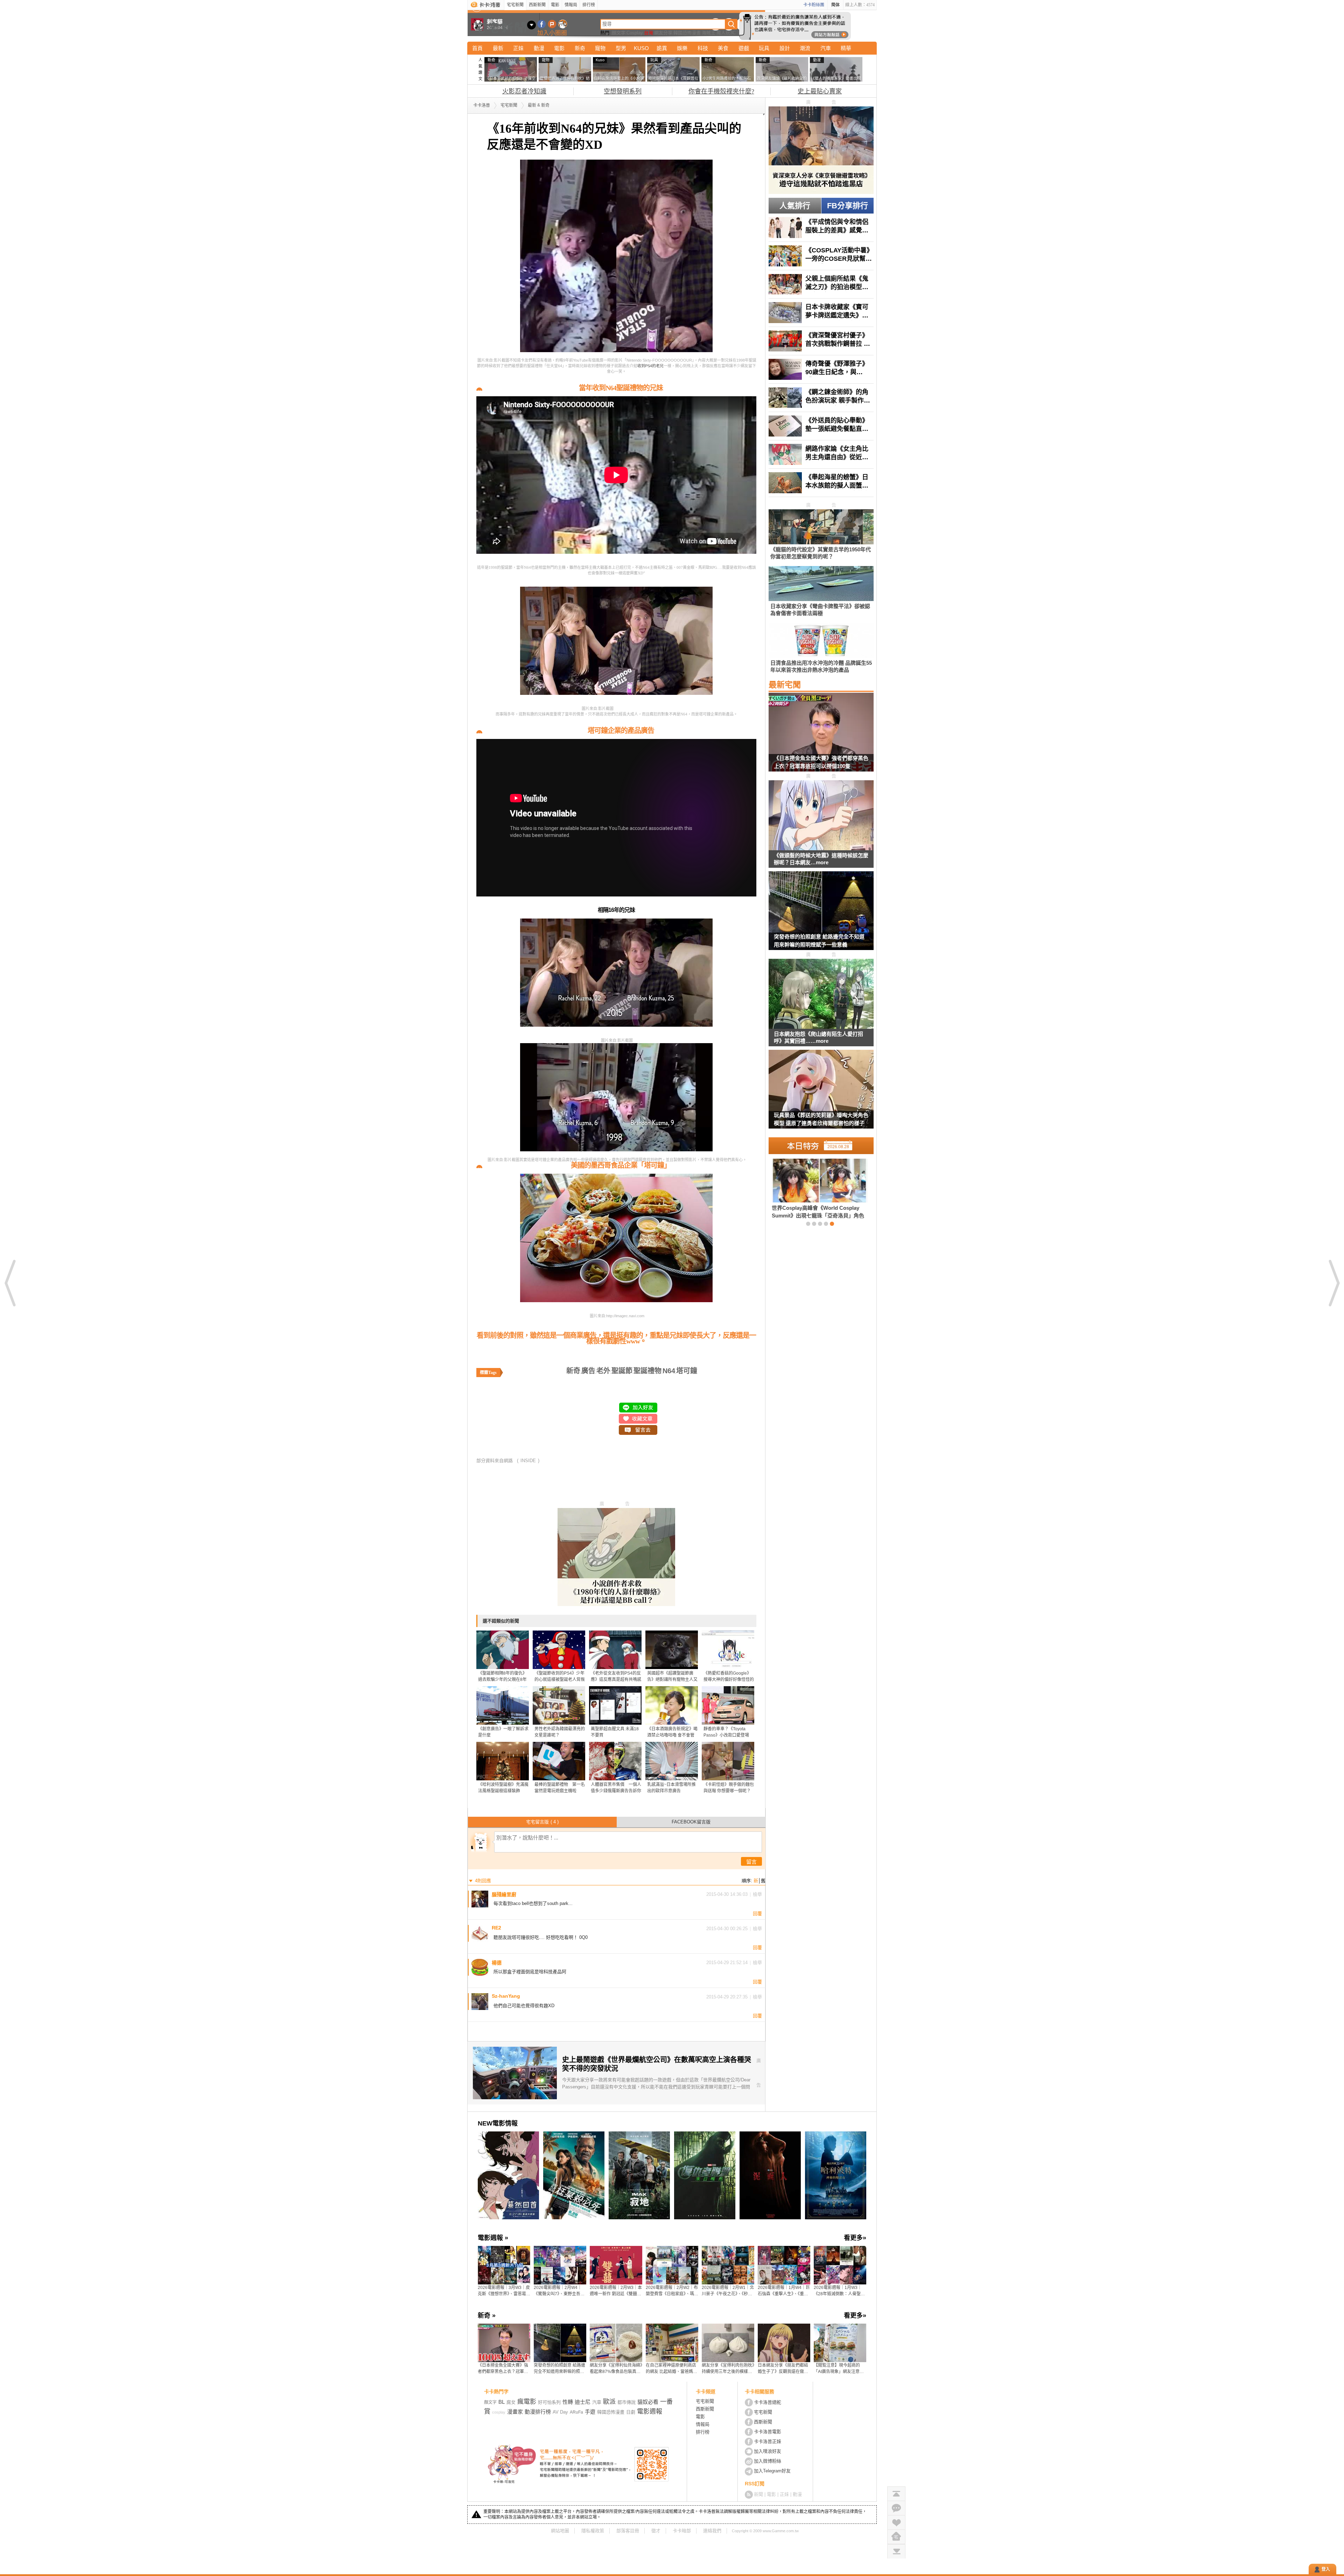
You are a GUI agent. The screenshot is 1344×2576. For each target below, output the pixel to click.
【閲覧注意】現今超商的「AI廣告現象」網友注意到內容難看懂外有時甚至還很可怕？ (839, 2369)
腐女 (511, 2402)
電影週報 (650, 2411)
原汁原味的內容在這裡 (633, 708)
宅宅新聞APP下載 (563, 24)
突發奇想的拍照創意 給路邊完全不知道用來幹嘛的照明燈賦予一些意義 (819, 941)
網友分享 (663, 33)
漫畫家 (515, 2412)
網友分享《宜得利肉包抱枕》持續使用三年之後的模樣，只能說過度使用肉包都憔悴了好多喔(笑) (728, 2369)
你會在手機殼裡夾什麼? (721, 91)
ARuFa (576, 2412)
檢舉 (757, 1894)
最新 (498, 48)
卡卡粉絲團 (814, 5)
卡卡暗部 (682, 2531)
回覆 (757, 1914)
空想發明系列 (623, 91)
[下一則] (1333, 1283)
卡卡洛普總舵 (768, 2402)
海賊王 (709, 33)
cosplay (499, 2412)
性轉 (568, 2402)
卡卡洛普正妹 (768, 2441)
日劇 (631, 2412)
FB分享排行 (848, 206)
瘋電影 (527, 2402)
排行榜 (589, 5)
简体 (835, 5)
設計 (785, 48)
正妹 (518, 48)
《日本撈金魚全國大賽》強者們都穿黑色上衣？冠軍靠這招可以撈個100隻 (821, 762)
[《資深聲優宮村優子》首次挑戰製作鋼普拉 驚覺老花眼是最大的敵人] (821, 341)
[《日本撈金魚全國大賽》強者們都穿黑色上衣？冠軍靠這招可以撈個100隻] (821, 737)
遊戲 (744, 48)
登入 (1326, 2569)
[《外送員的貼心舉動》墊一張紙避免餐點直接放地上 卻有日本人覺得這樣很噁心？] (821, 426)
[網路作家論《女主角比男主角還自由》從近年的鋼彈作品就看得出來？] (821, 454)
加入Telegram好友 (772, 2471)
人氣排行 (795, 206)
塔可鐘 (687, 1371)
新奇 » (487, 2316)
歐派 (609, 2402)
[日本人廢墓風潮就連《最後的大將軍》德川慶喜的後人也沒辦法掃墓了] (808, 1188)
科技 (703, 48)
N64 (669, 1371)
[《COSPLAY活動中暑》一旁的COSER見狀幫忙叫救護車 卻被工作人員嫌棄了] (821, 256)
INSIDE (528, 1461)
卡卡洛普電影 (768, 2432)
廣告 (588, 1371)
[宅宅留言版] (896, 2508)
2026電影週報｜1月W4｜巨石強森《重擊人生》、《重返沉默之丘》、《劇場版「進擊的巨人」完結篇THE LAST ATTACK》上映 (784, 2291)
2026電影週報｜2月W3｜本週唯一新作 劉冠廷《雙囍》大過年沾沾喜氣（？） (616, 2291)
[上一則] (10, 1283)
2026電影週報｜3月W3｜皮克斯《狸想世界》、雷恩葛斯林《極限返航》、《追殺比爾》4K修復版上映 (504, 2291)
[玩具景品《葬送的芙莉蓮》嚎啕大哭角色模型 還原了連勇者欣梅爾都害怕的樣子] (821, 1094)
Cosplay (635, 33)
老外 (603, 1371)
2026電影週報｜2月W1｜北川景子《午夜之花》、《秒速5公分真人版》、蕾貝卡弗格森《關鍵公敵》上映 (728, 2291)
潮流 (805, 48)
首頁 (477, 48)
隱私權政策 (593, 2531)
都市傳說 (626, 2402)
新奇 (580, 48)
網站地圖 (560, 2531)
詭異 (662, 48)
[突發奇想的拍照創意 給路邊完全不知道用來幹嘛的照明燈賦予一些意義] (821, 915)
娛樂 (682, 48)
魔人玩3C (726, 33)
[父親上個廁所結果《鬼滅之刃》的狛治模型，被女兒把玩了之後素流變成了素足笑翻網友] (821, 284)
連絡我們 (712, 2531)
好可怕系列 (549, 2402)
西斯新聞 (537, 5)
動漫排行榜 (538, 2412)
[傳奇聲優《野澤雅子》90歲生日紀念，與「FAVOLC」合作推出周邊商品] (821, 369)
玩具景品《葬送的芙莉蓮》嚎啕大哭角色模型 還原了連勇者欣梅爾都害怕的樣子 (821, 1119)
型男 (621, 48)
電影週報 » (493, 2238)
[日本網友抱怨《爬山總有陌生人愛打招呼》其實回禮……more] (821, 994)
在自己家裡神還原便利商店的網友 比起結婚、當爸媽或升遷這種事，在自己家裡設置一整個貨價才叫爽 (671, 2369)
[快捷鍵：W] (896, 2537)
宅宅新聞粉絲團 (542, 24)
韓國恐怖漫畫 (687, 33)
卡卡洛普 (482, 105)
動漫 (539, 48)
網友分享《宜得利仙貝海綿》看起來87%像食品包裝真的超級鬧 (616, 2369)
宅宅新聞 (515, 5)
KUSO (641, 48)
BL (502, 2402)
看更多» (855, 2238)
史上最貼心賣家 (820, 91)
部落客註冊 (628, 2531)
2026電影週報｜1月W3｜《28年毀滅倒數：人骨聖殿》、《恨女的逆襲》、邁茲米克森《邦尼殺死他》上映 (840, 2291)
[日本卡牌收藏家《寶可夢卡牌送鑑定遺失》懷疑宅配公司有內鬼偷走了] (821, 313)
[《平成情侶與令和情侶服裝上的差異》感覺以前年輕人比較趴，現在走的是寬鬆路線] (821, 228)
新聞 (758, 2494)
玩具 (764, 48)
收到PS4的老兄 (650, 366)
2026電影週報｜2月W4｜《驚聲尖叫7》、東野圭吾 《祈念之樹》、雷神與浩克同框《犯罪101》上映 (560, 2291)
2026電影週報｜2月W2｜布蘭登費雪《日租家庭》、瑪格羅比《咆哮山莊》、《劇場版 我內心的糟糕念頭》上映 (672, 2291)
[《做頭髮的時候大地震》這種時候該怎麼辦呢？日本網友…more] (821, 816)
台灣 (649, 33)
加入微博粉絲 (768, 2461)
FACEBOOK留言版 (691, 1822)
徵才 (656, 2531)
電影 (555, 5)
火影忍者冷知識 (524, 91)
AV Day (560, 2412)
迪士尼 (583, 2402)
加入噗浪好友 (552, 24)
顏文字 (619, 33)
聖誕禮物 (647, 1371)
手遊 (590, 2412)
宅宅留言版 (542, 1822)
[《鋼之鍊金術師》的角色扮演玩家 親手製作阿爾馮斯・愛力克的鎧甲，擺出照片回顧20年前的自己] (821, 398)
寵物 (600, 48)
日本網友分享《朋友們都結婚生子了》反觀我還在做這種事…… (783, 2369)
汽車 (826, 48)
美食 (723, 48)
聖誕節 (622, 1371)
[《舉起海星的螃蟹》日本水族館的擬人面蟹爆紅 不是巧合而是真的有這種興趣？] (821, 483)
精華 (846, 48)
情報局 (571, 5)
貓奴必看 (648, 2402)
